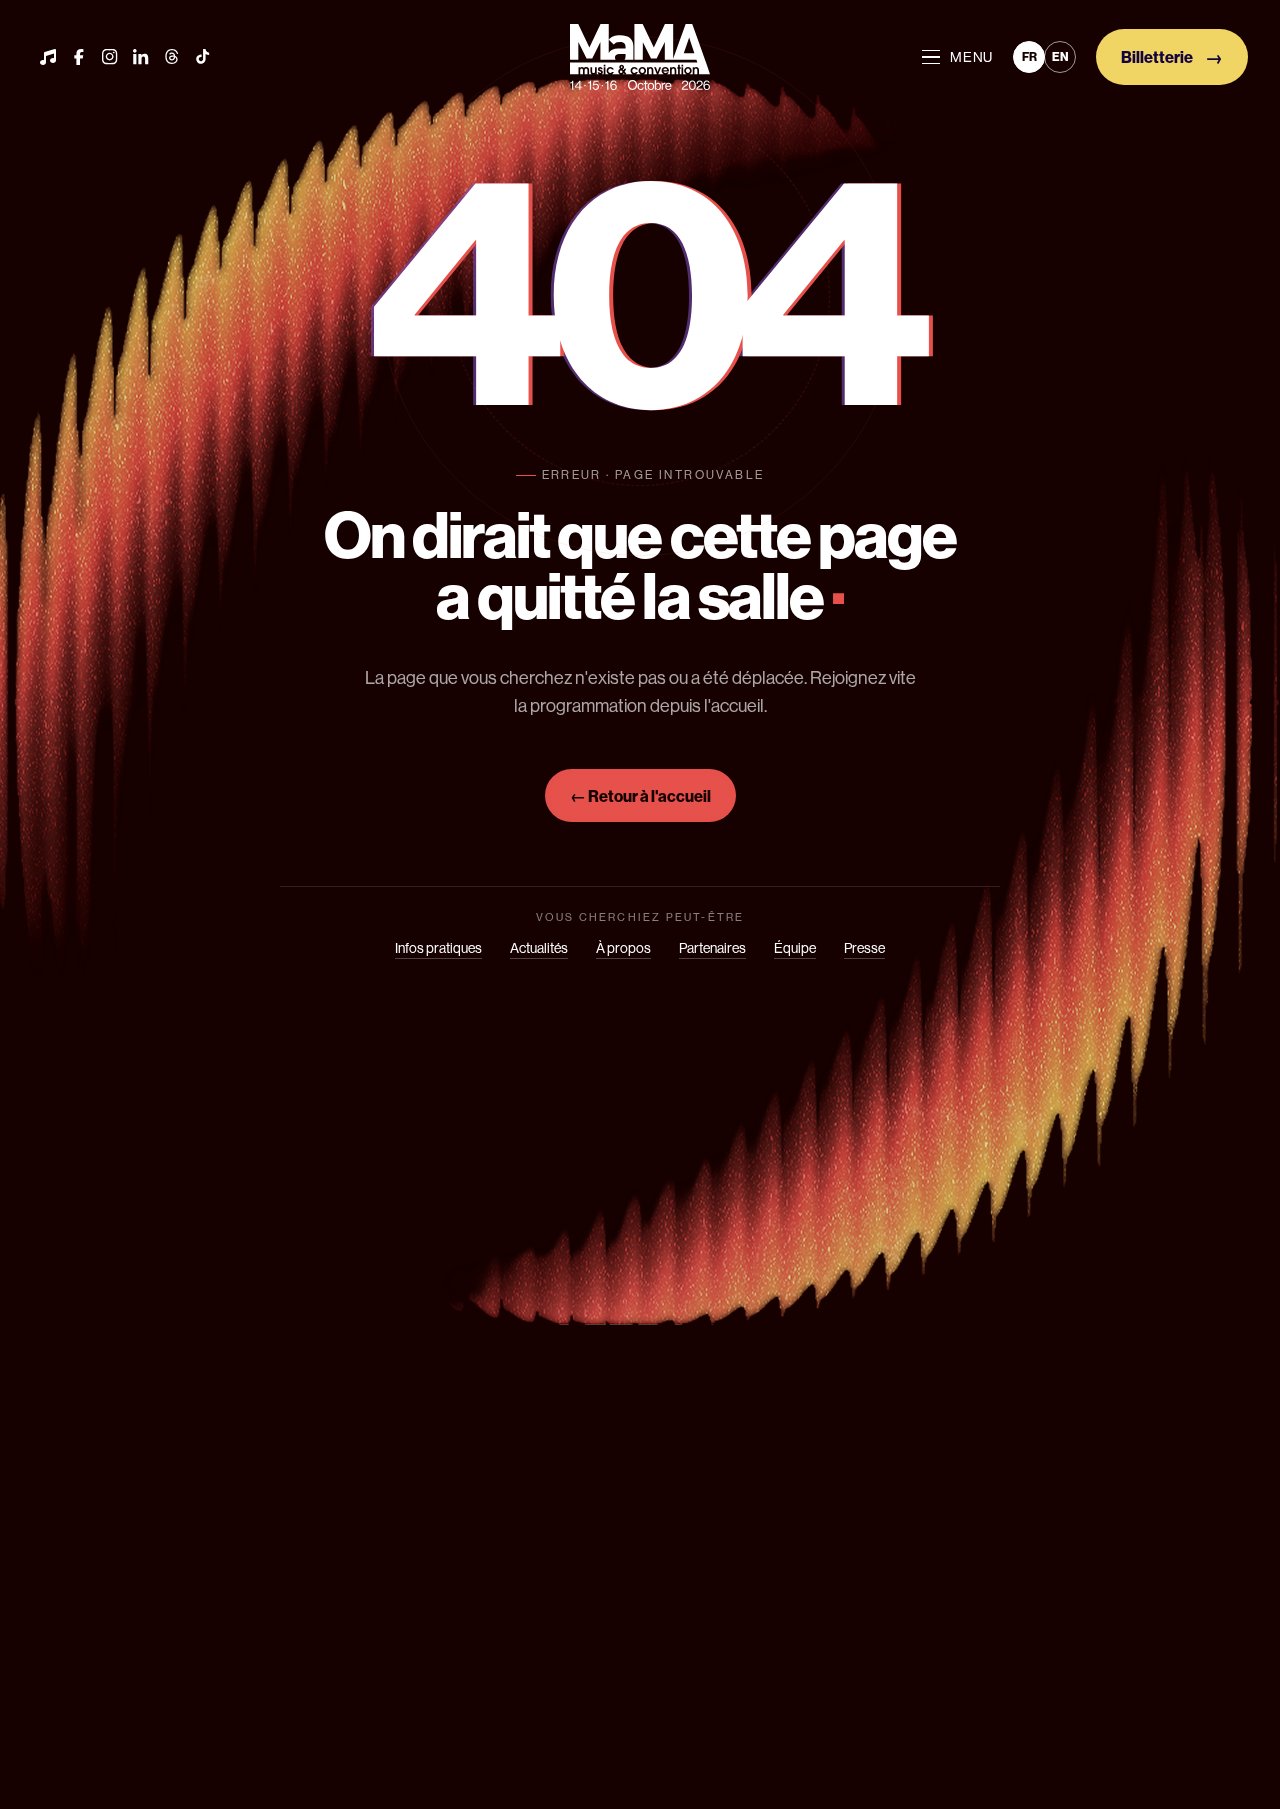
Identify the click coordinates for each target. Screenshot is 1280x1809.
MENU (971, 57)
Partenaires (712, 948)
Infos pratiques (438, 948)
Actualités (539, 948)
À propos (623, 948)
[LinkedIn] (141, 57)
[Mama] (640, 56)
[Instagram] (110, 57)
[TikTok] (203, 57)
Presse (864, 948)
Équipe (795, 948)
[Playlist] (48, 57)
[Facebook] (79, 57)
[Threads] (172, 57)
